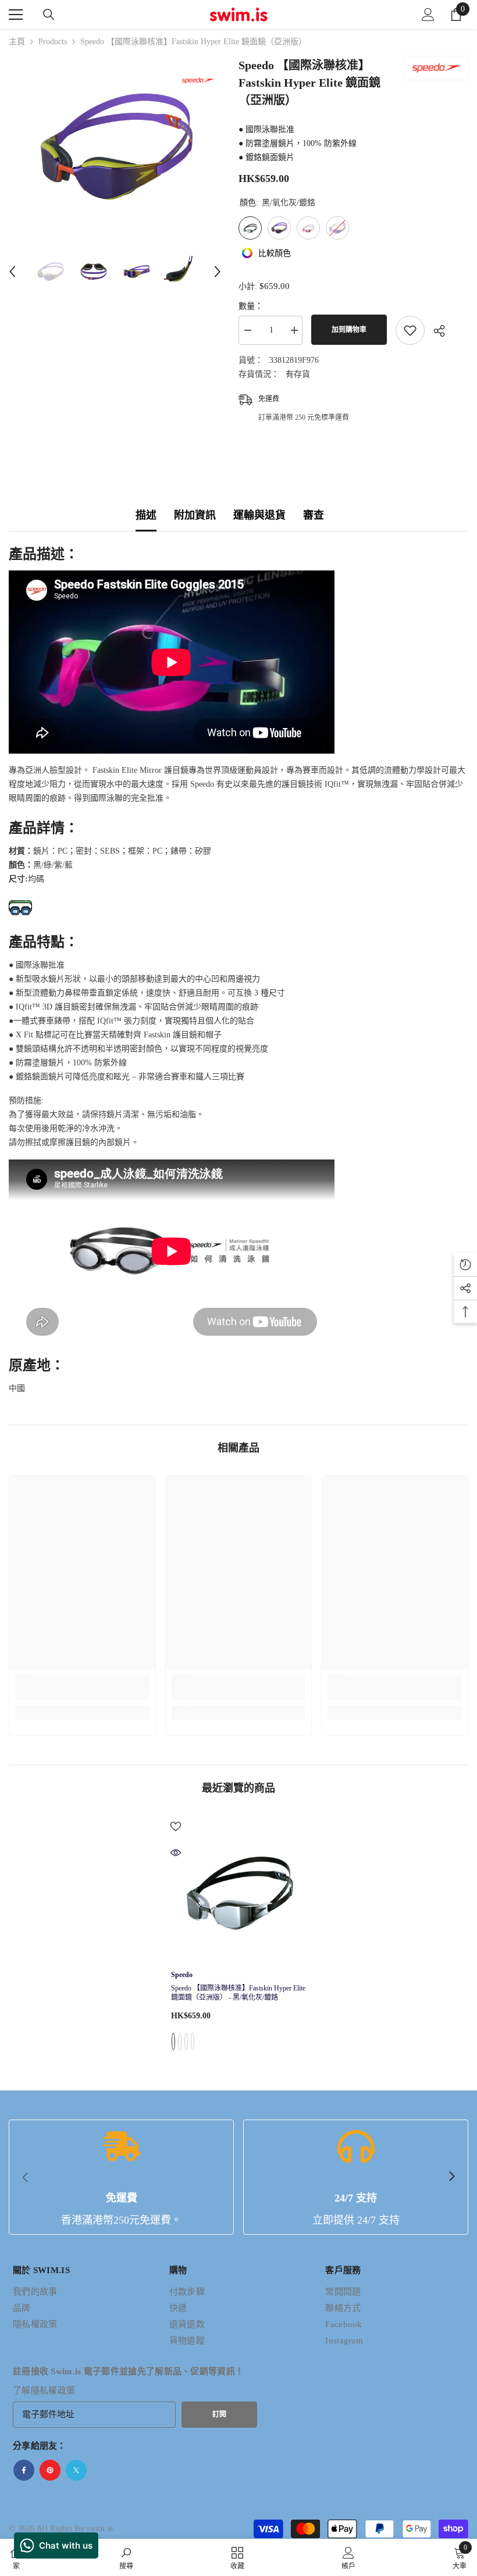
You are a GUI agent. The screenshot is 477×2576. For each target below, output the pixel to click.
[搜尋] (49, 15)
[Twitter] (76, 2470)
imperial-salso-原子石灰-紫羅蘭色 (180, 2042)
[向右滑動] (451, 2177)
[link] (82, 1695)
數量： (251, 306)
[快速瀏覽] (176, 1853)
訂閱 (219, 2414)
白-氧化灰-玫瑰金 (186, 2042)
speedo (182, 1975)
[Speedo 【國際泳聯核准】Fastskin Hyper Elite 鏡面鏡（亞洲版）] (239, 1889)
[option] (115, 147)
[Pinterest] (50, 2470)
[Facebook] (24, 2470)
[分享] (435, 331)
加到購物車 (349, 330)
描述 (146, 515)
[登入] (428, 15)
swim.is (100, 2529)
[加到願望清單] (410, 330)
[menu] (16, 15)
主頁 (17, 42)
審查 (314, 515)
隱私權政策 (53, 2391)
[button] (12, 272)
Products (53, 42)
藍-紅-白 (193, 2042)
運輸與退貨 (259, 515)
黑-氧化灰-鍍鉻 (173, 2042)
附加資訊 (195, 515)
